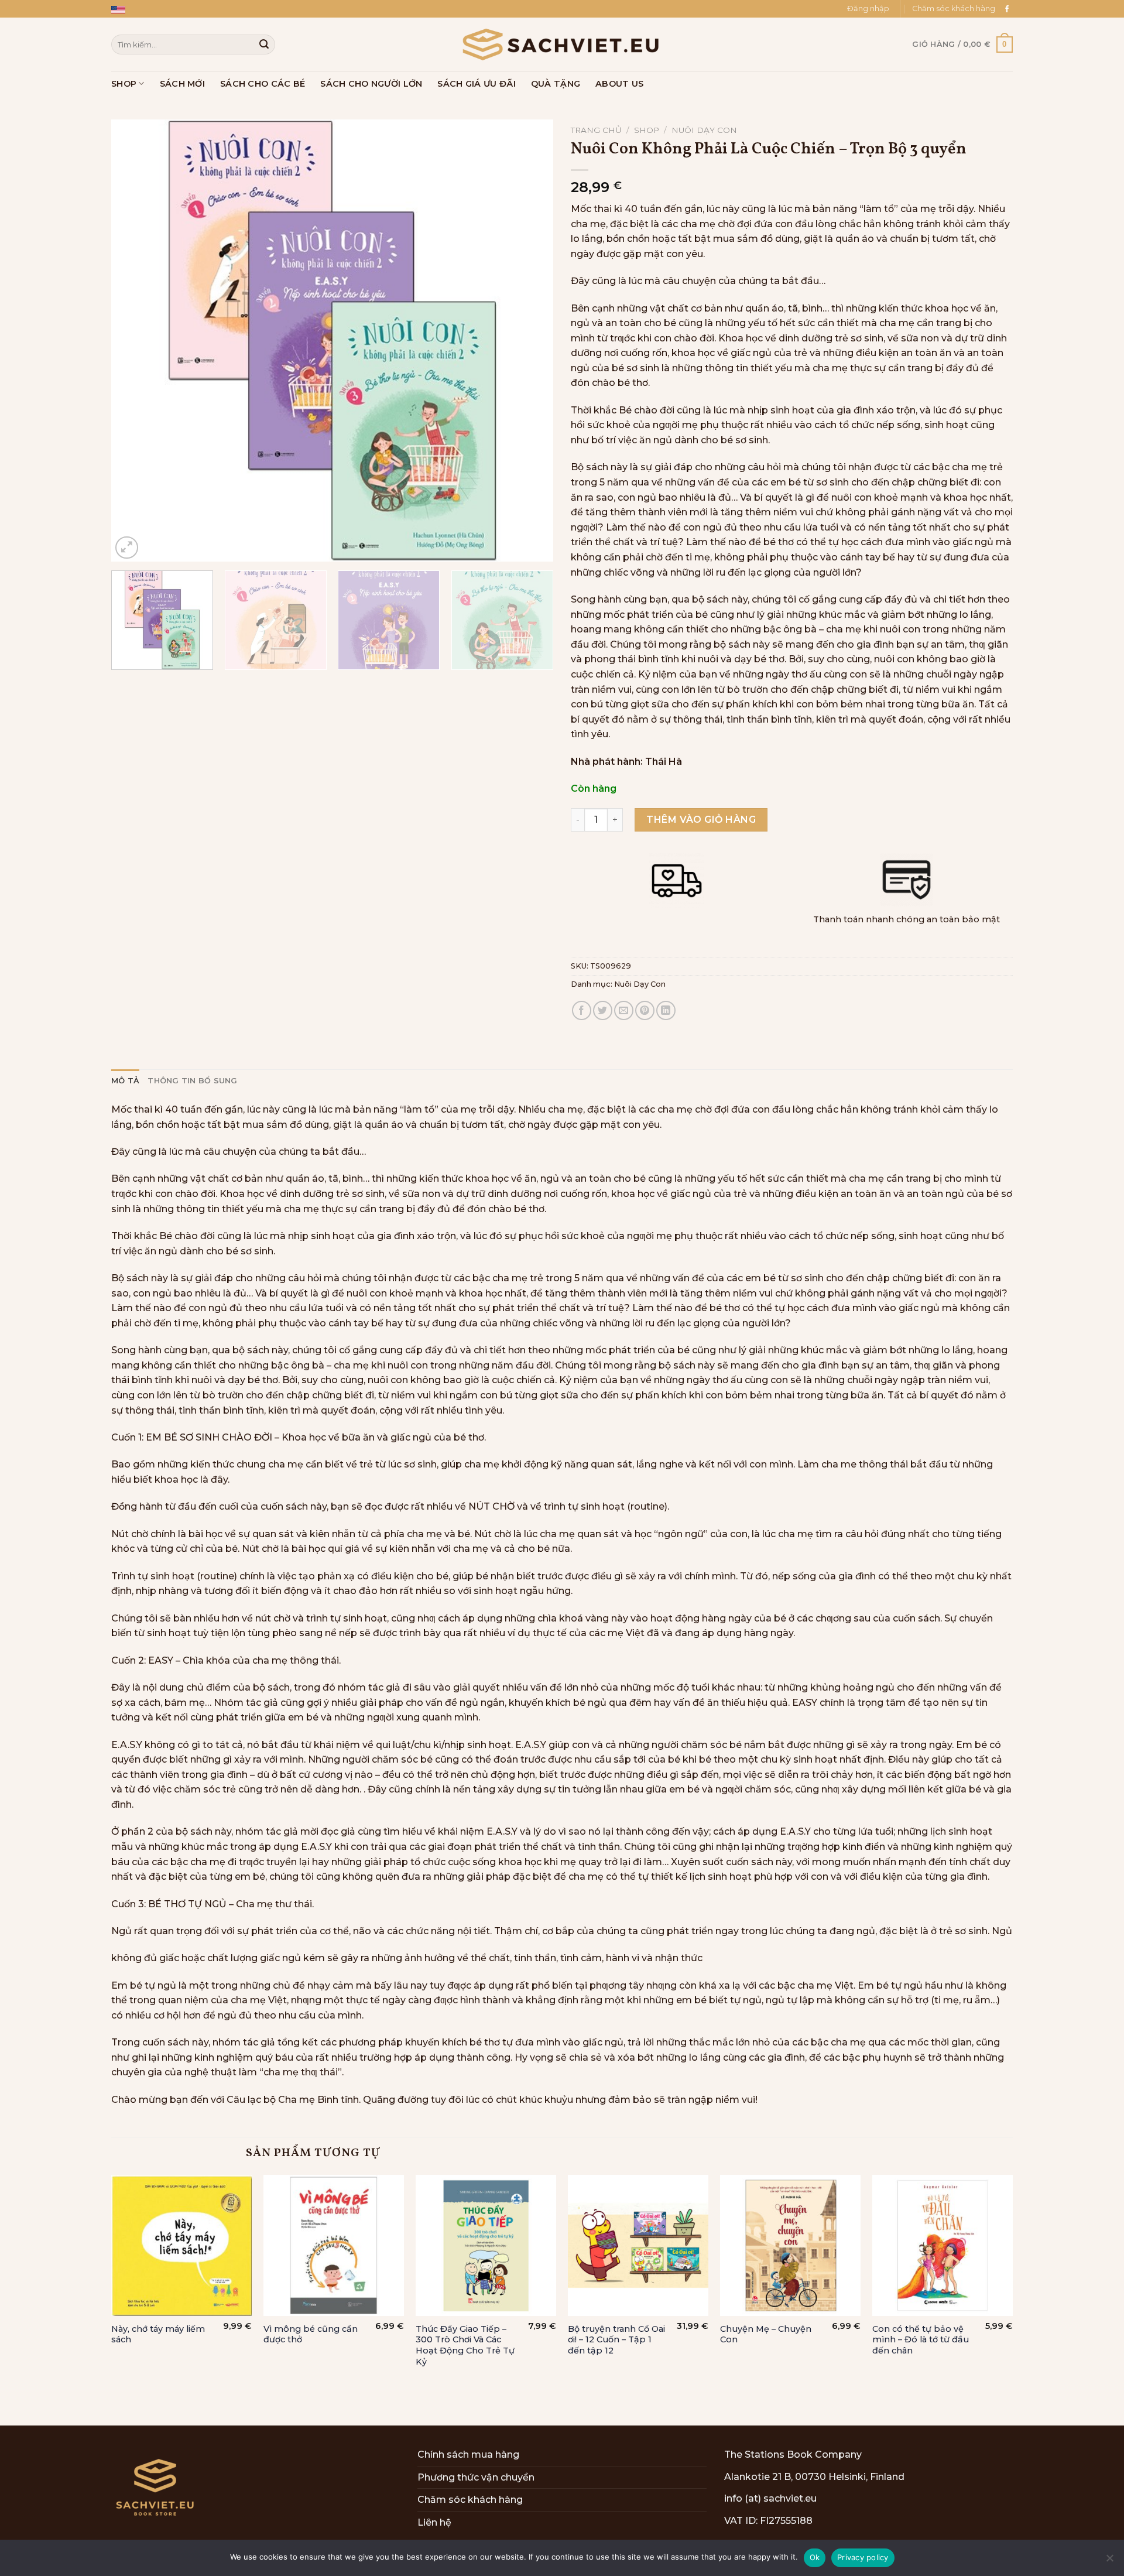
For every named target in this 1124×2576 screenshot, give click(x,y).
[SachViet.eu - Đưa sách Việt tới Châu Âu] (562, 45)
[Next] (530, 341)
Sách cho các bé (263, 84)
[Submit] (264, 45)
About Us (619, 84)
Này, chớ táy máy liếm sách (158, 2334)
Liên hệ (434, 2522)
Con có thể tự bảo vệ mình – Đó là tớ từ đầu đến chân (921, 2340)
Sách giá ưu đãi (476, 84)
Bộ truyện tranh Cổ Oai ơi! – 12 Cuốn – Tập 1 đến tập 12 (616, 2340)
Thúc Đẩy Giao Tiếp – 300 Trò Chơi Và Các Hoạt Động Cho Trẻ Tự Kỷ (465, 2345)
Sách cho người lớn (371, 84)
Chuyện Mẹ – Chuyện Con (766, 2334)
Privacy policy (863, 2557)
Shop (124, 84)
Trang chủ (596, 130)
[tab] (125, 1081)
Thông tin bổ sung (192, 1081)
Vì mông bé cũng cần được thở (311, 2334)
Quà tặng (556, 84)
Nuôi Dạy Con (704, 130)
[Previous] (135, 341)
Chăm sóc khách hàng (954, 8)
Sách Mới (182, 84)
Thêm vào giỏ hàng (701, 820)
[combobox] (193, 44)
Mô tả (125, 1081)
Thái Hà (664, 762)
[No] (1109, 2561)
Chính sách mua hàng (468, 2454)
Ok (815, 2557)
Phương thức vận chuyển (476, 2477)
